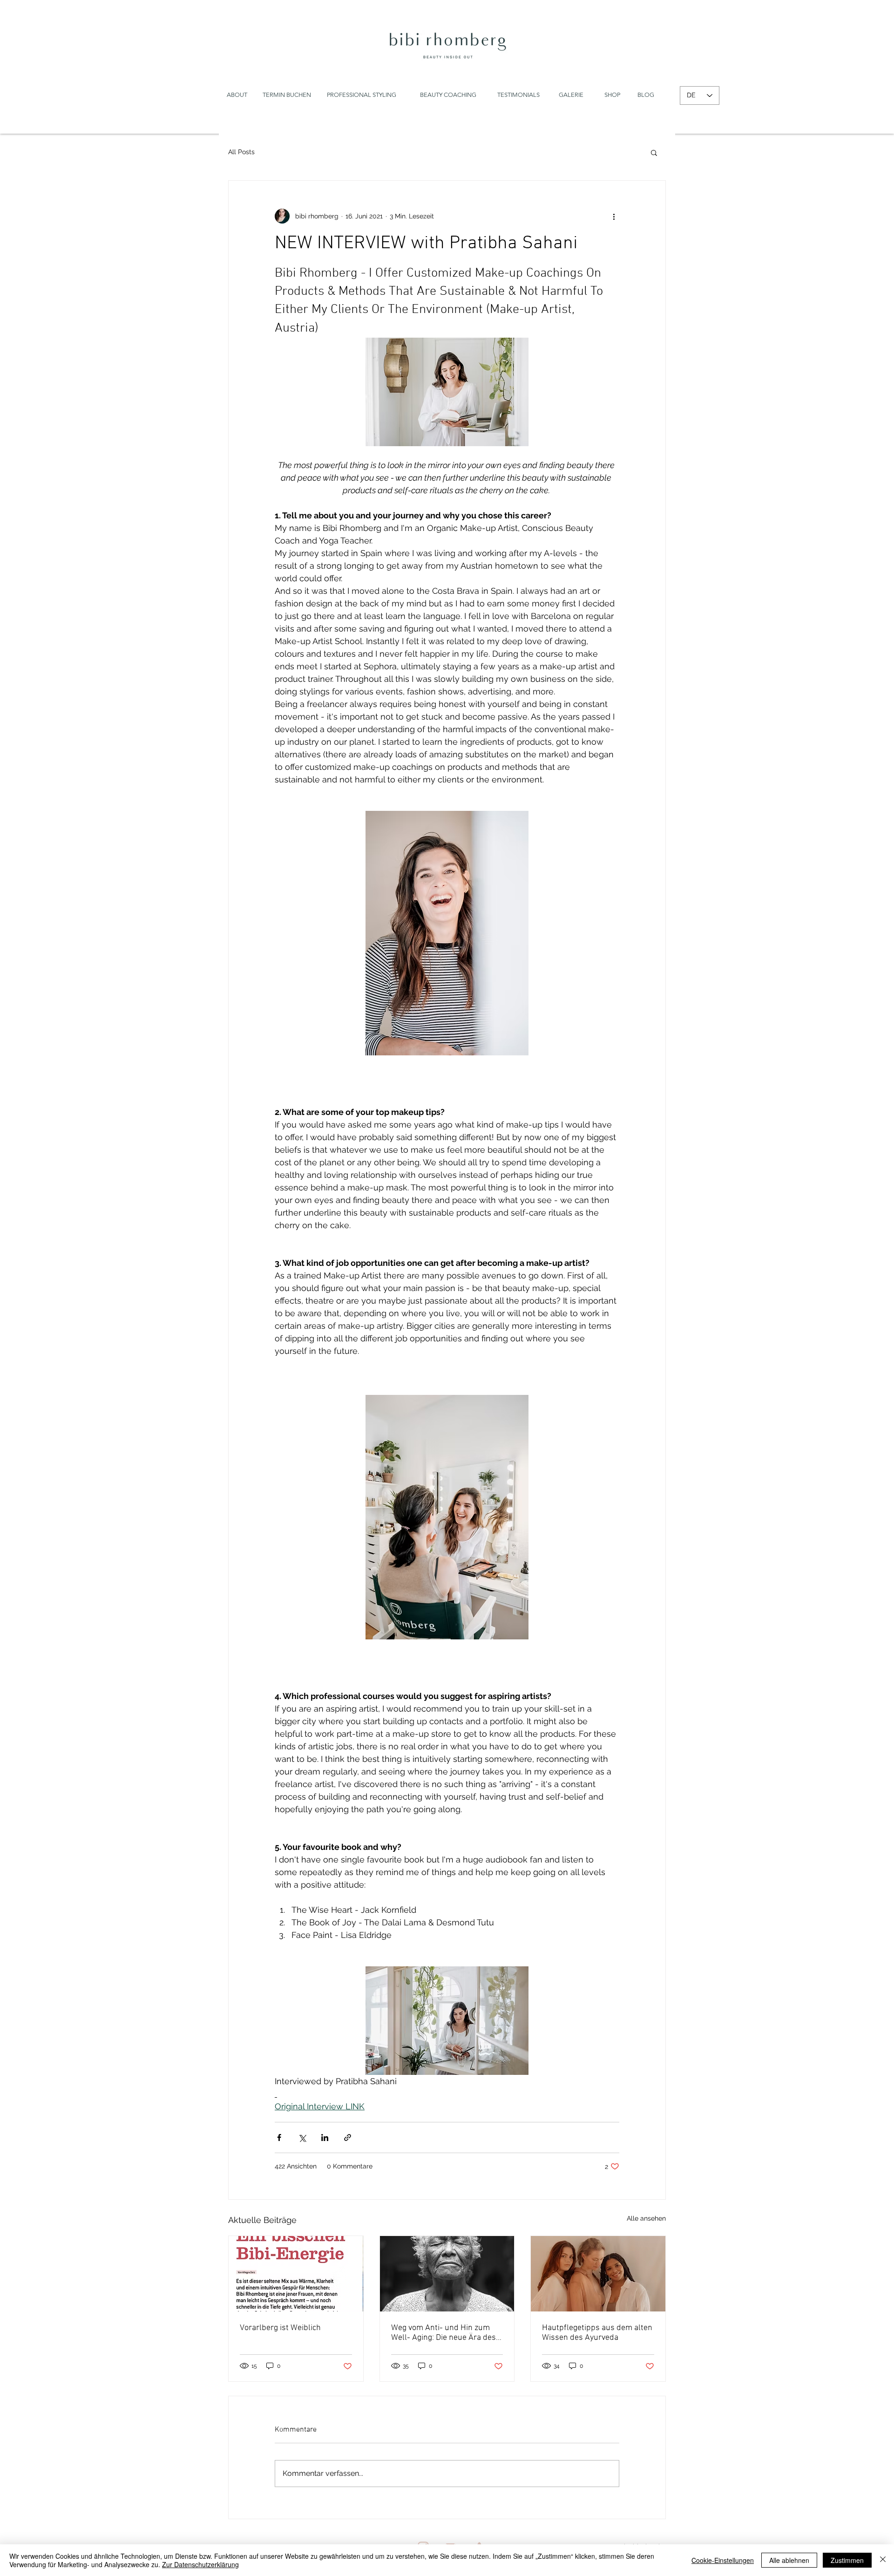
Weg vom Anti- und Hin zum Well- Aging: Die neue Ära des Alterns (444, 2333)
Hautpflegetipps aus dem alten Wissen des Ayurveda (597, 2333)
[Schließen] (883, 2560)
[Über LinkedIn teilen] (325, 2138)
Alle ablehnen (789, 2560)
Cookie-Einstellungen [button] (723, 2560)
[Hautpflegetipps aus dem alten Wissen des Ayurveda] (598, 2274)
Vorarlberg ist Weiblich (280, 2328)
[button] (654, 152)
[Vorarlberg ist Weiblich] (296, 2274)
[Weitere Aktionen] (614, 216)
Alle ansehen (646, 2218)
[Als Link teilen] (348, 2138)
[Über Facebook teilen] (279, 2138)
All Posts (241, 152)
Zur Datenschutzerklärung (200, 2564)
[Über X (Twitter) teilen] (302, 2138)
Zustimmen (847, 2560)
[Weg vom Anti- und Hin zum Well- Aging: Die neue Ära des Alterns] (447, 2274)
